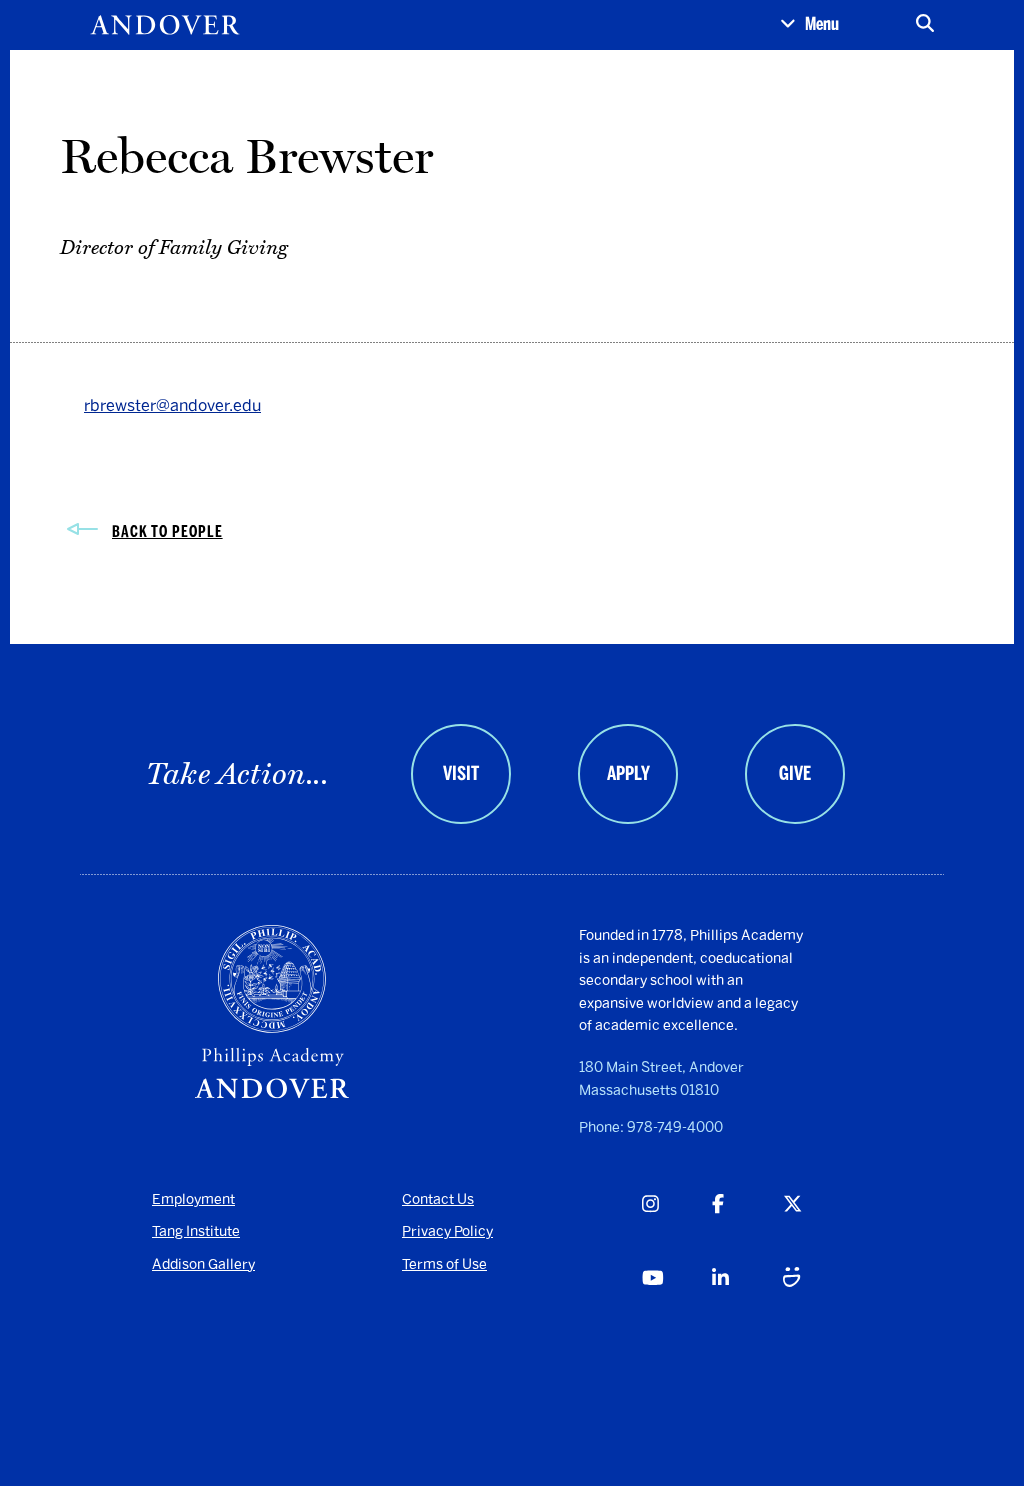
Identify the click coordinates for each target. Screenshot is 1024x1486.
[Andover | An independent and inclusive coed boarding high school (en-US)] (165, 25)
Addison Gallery (203, 1264)
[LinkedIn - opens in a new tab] (746, 1300)
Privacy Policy (447, 1231)
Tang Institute (196, 1231)
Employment (193, 1199)
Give (795, 773)
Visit (461, 773)
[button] (809, 25)
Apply (628, 773)
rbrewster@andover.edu (172, 405)
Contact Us (438, 1199)
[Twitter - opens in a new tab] (817, 1226)
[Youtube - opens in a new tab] (676, 1300)
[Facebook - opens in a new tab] (746, 1226)
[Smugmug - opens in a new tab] (817, 1300)
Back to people (167, 531)
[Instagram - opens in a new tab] (676, 1226)
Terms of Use (444, 1264)
